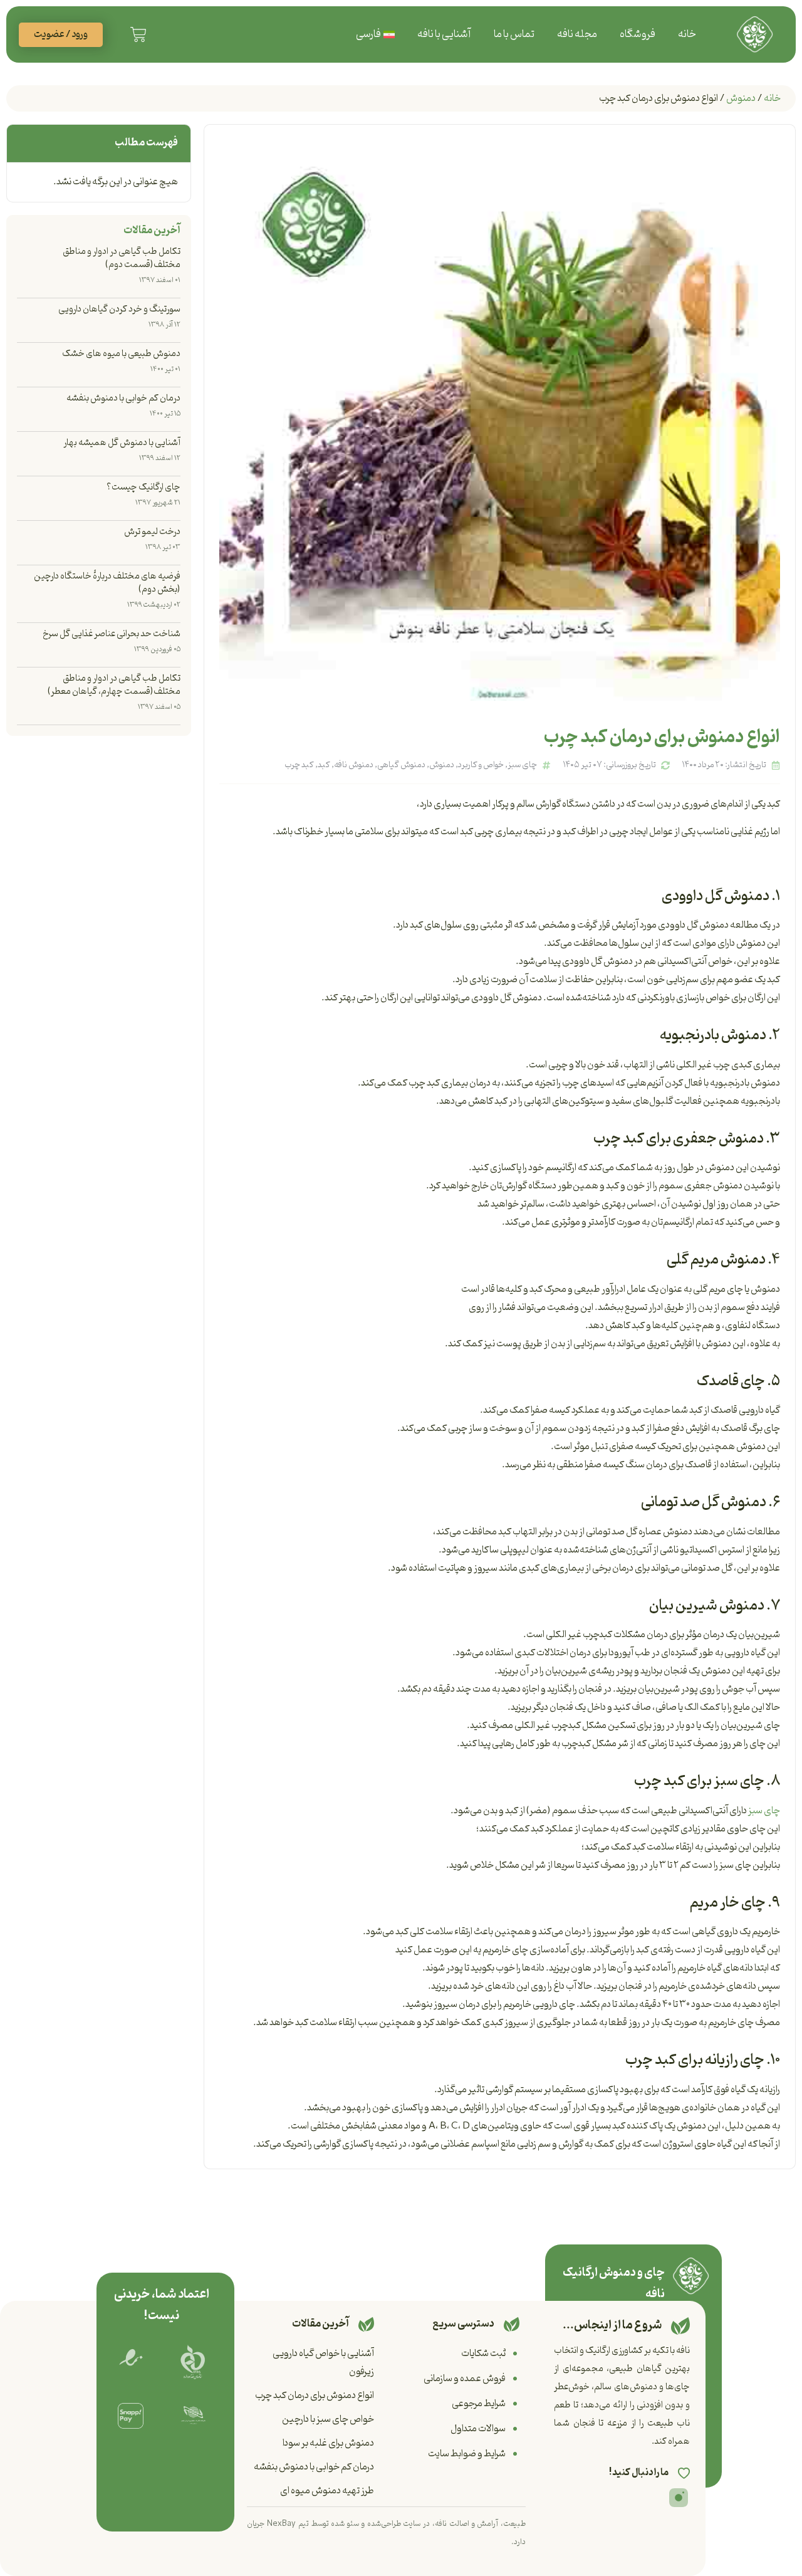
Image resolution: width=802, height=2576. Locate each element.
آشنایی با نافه (444, 34)
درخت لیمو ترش (152, 532)
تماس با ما (514, 34)
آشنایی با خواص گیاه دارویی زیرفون (323, 2363)
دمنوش (741, 98)
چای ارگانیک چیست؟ (143, 487)
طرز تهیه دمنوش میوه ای (327, 2491)
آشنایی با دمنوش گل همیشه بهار (122, 443)
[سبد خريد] (138, 34)
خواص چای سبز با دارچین (328, 2419)
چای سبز (764, 1811)
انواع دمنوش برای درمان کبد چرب (315, 2395)
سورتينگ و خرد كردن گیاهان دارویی (119, 309)
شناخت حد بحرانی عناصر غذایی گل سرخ (112, 634)
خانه (687, 34)
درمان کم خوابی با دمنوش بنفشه (123, 398)
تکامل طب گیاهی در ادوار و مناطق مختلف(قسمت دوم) (122, 258)
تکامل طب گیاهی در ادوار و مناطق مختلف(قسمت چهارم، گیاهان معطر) (114, 685)
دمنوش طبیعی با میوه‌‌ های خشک (121, 354)
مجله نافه (577, 34)
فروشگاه (638, 34)
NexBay (281, 2524)
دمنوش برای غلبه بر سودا (328, 2443)
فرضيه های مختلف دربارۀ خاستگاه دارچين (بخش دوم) (107, 583)
